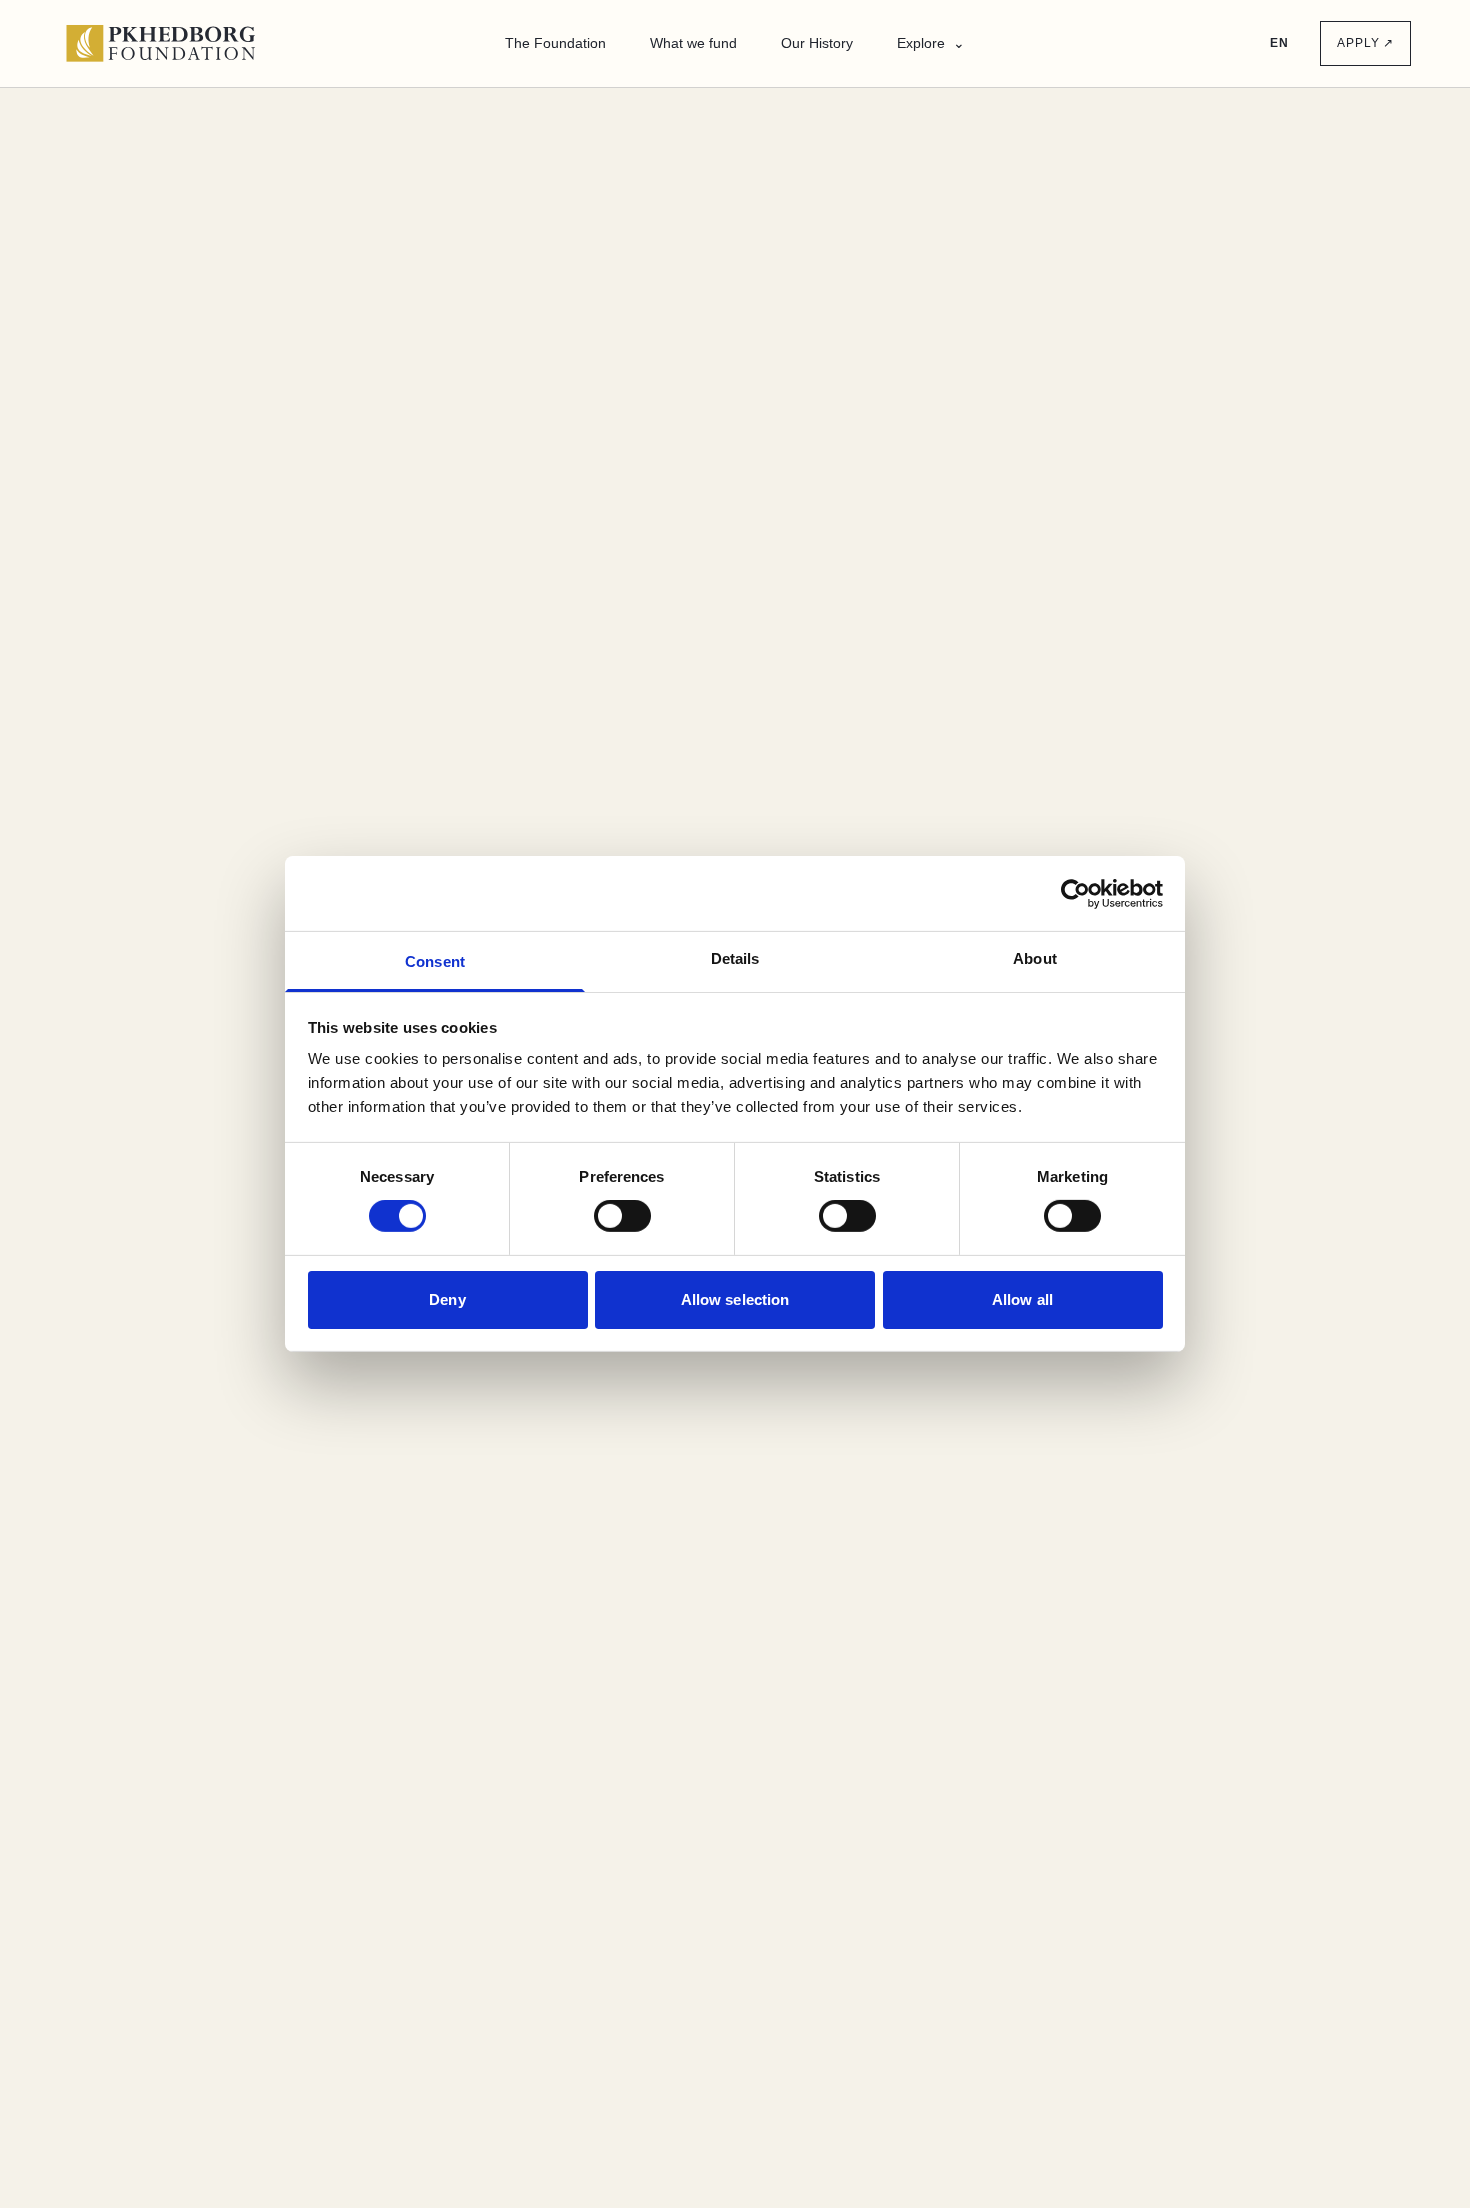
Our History (817, 43)
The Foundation (555, 43)
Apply (1365, 43)
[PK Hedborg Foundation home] (170, 43)
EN (1279, 43)
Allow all (1022, 1299)
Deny (447, 1299)
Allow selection (735, 1299)
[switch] (622, 1216)
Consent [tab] (435, 961)
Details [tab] (735, 958)
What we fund (693, 43)
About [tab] (1035, 958)
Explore (931, 43)
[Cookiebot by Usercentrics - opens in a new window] (1075, 893)
